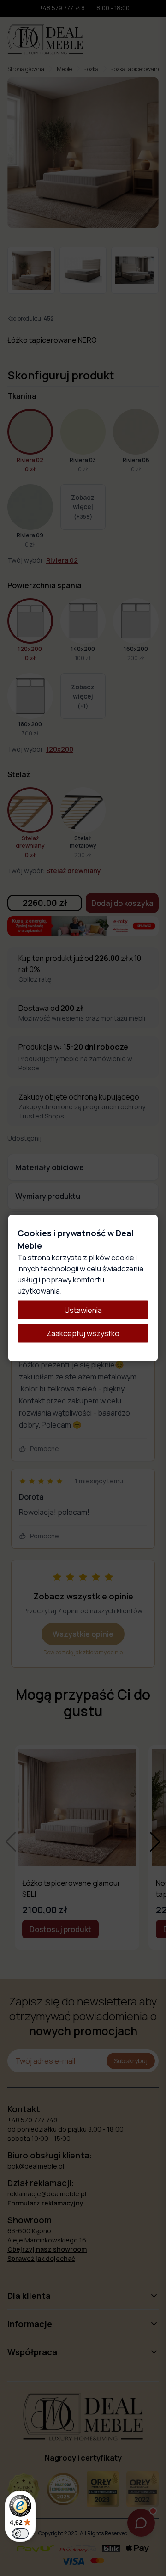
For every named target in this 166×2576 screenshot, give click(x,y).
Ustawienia (83, 1310)
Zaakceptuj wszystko (83, 1333)
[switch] (20, 2533)
